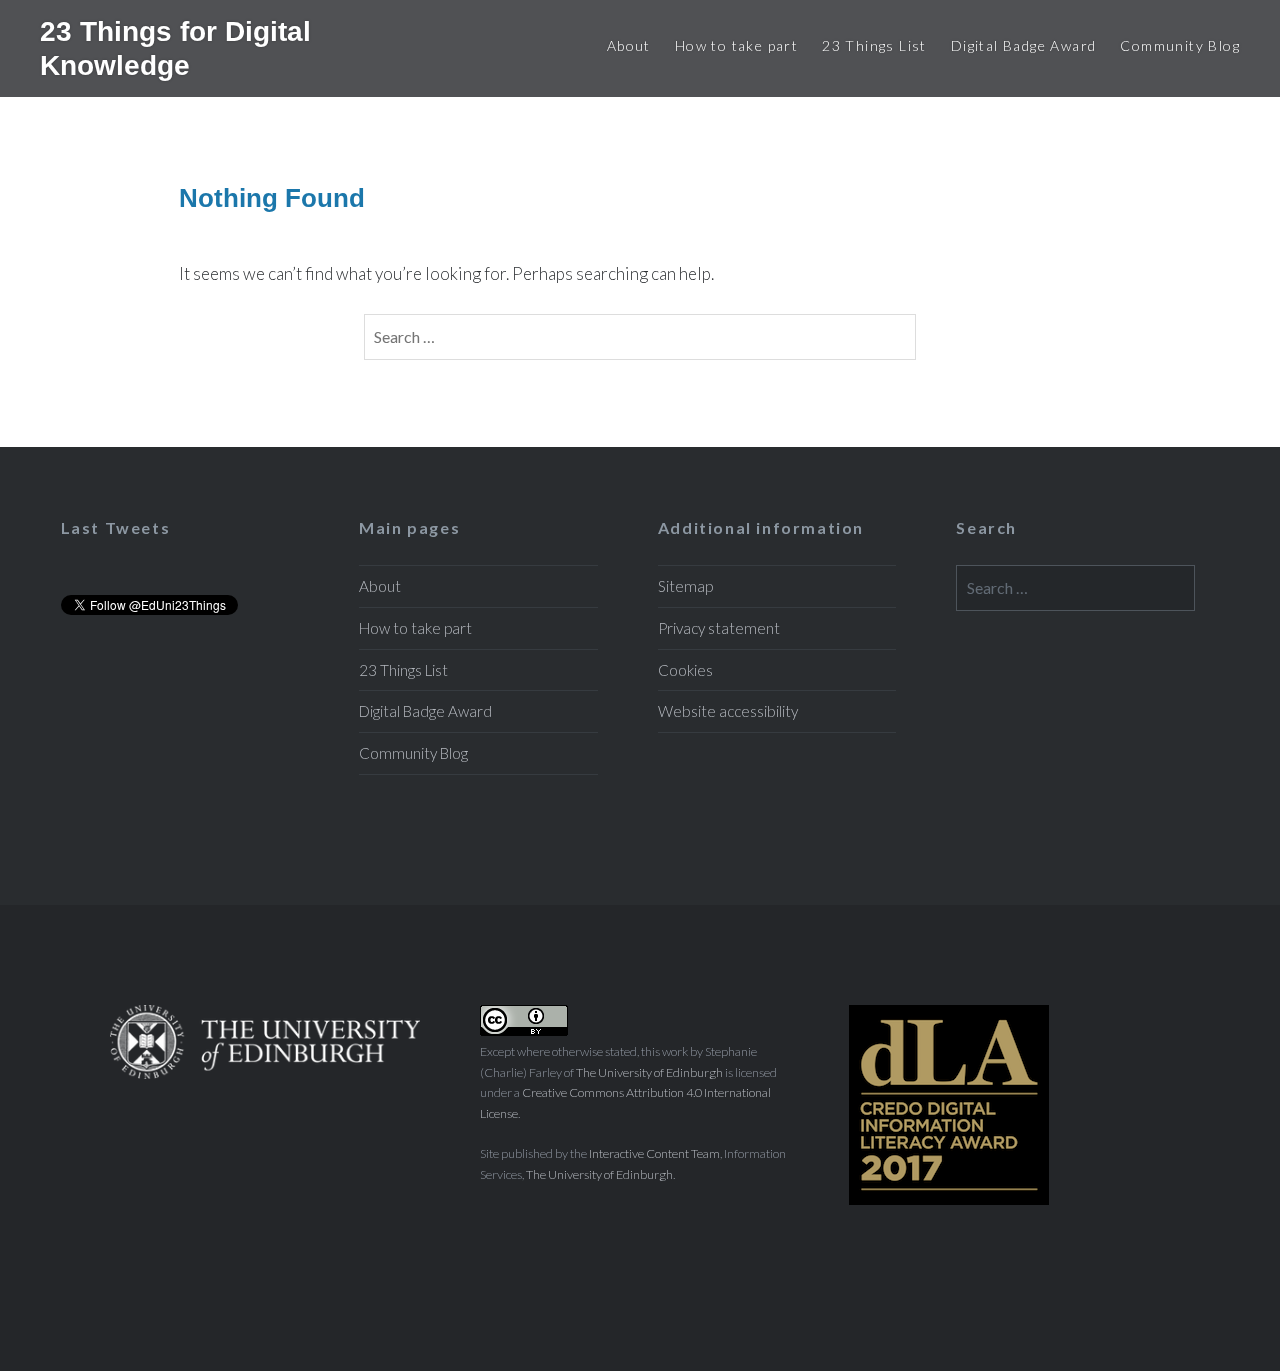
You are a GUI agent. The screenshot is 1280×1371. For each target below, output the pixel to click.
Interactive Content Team (654, 1153)
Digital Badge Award (1024, 45)
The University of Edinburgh (649, 1072)
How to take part (736, 45)
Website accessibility (728, 711)
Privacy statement (719, 628)
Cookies (685, 670)
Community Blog (1180, 45)
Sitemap (685, 586)
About (629, 45)
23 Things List (874, 45)
